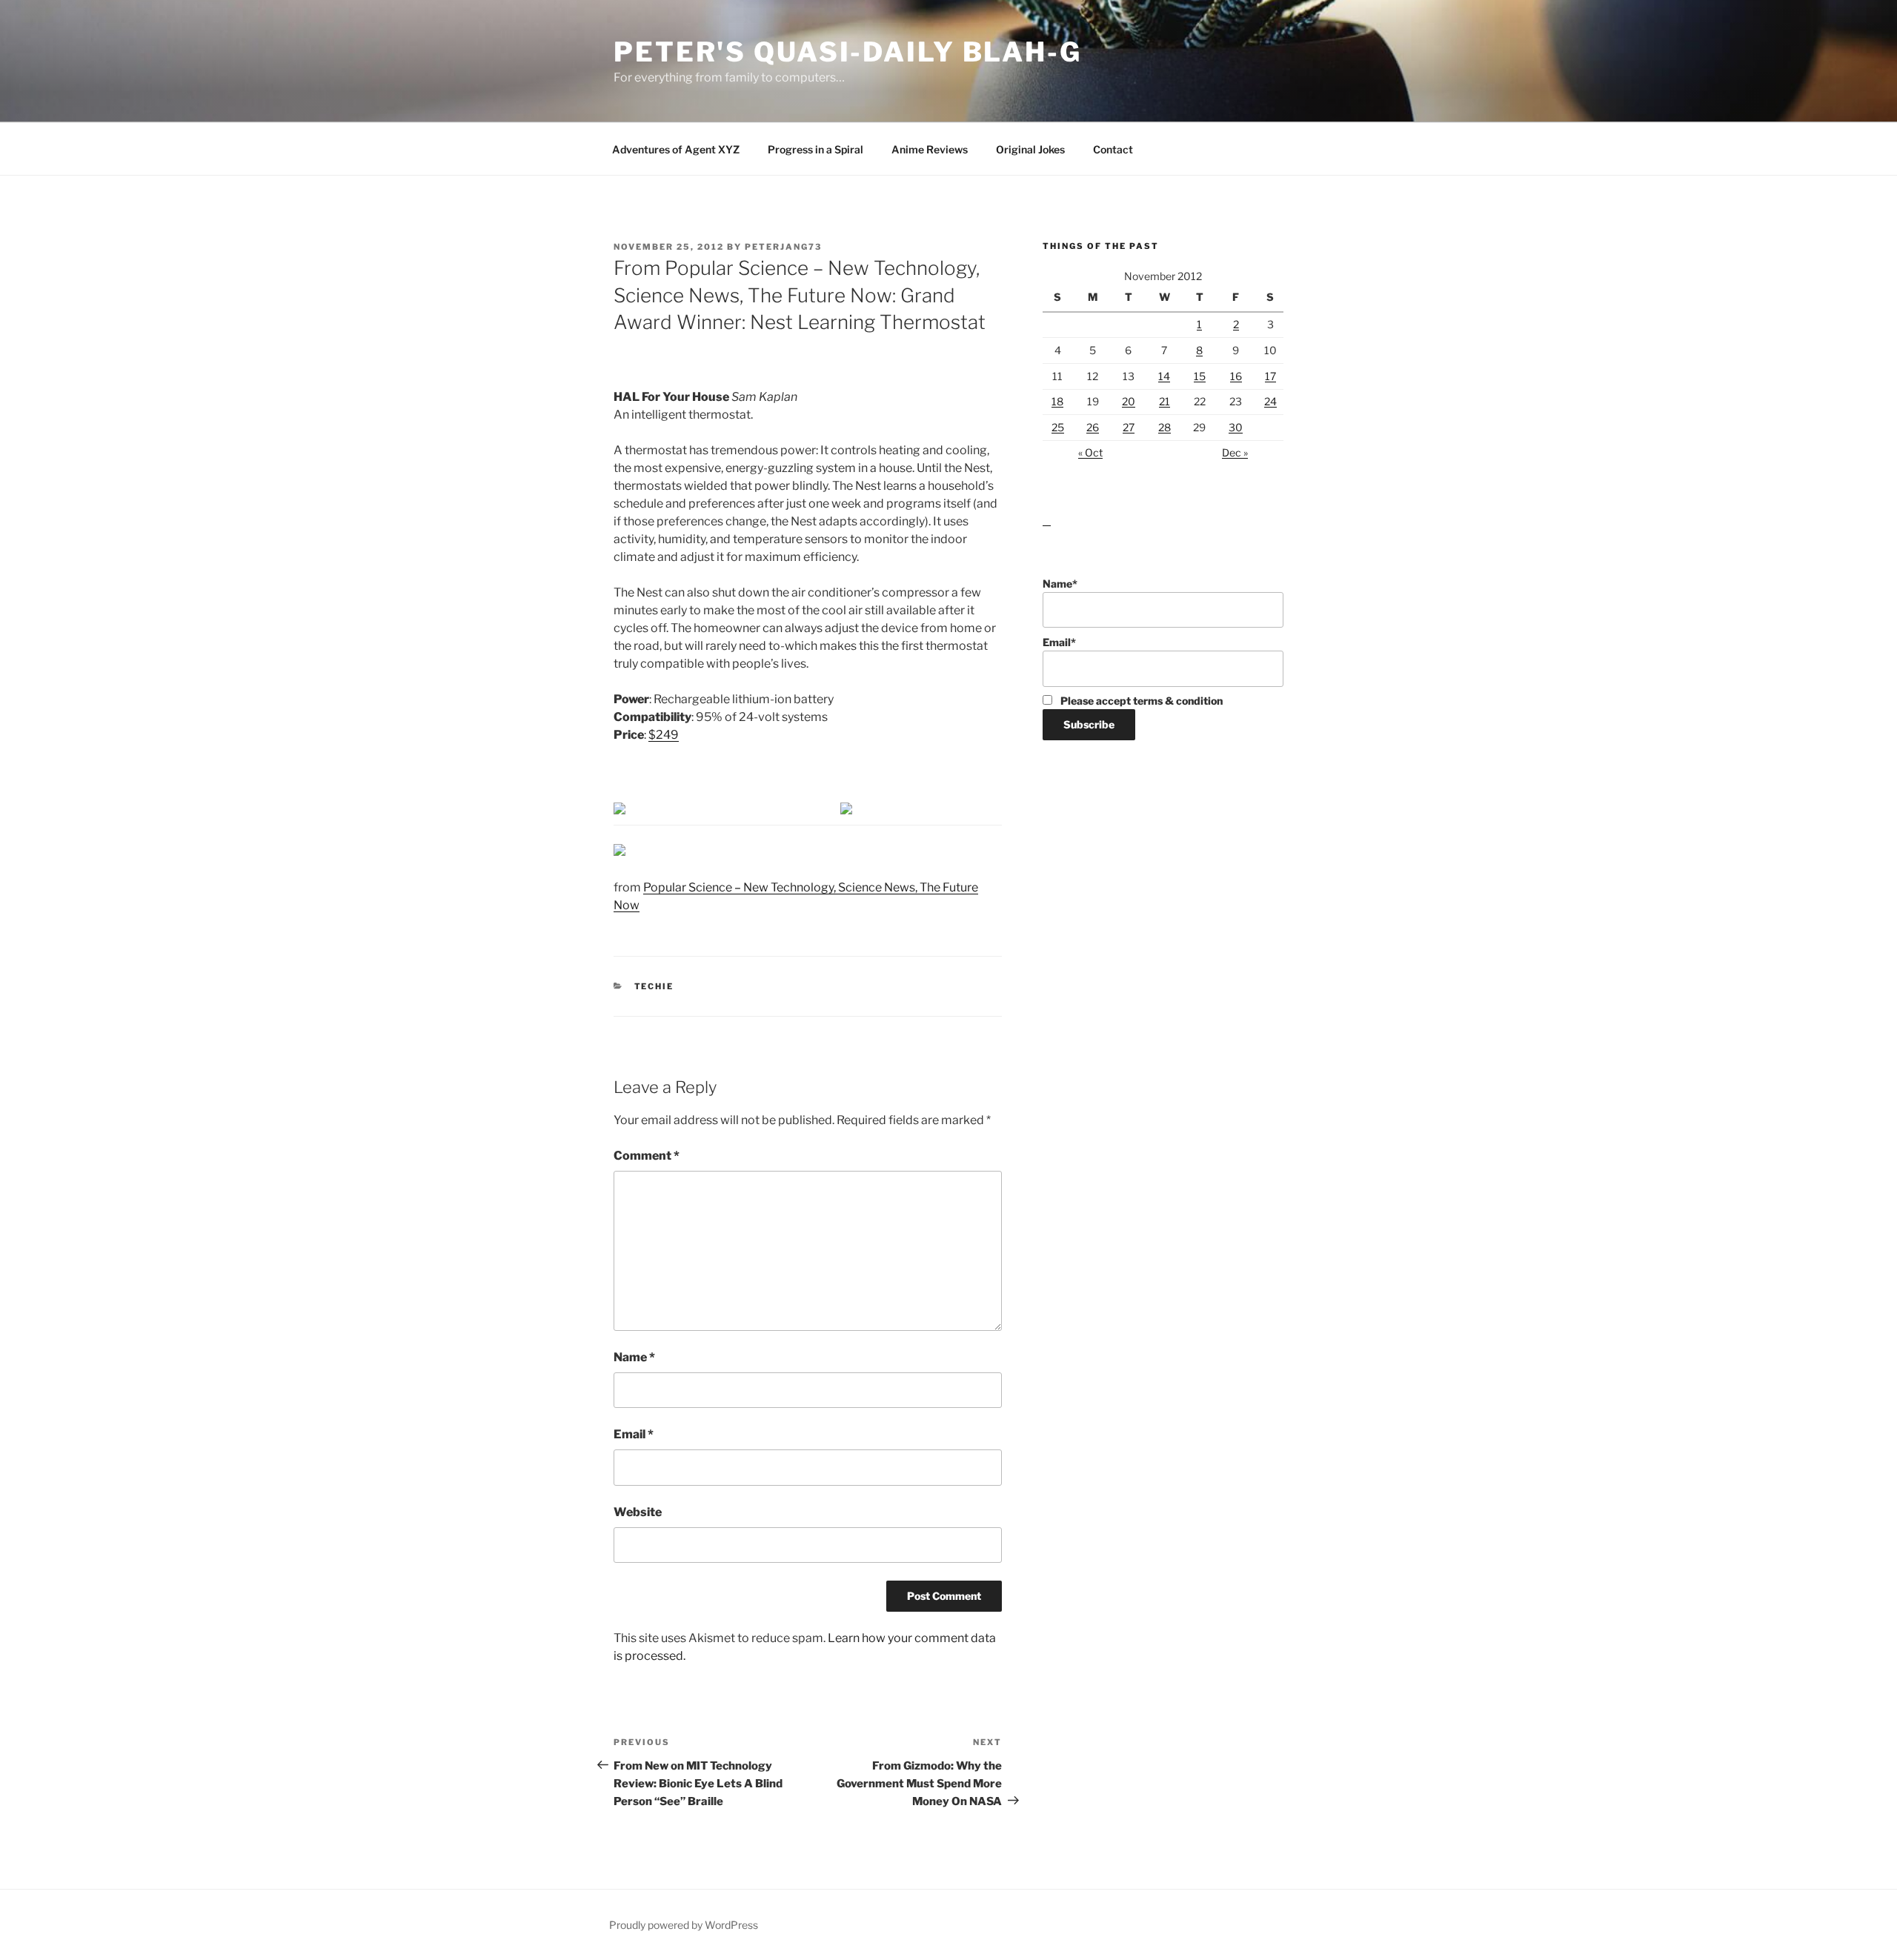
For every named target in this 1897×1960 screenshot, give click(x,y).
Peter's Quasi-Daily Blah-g (848, 52)
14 (1164, 376)
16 (1236, 376)
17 (1270, 376)
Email (634, 1434)
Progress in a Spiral (815, 149)
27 (1129, 427)
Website (638, 1512)
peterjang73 (783, 247)
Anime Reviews (930, 149)
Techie (654, 986)
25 (1058, 427)
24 (1270, 401)
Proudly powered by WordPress (684, 1925)
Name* (1060, 584)
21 (1165, 401)
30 (1236, 427)
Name (634, 1357)
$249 (664, 735)
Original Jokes (1030, 149)
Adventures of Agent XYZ (676, 149)
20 (1129, 401)
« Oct (1090, 452)
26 (1093, 427)
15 (1200, 376)
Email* (1059, 642)
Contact (1113, 149)
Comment (647, 1156)
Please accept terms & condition (1140, 701)
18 (1057, 401)
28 (1165, 427)
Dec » (1235, 452)
